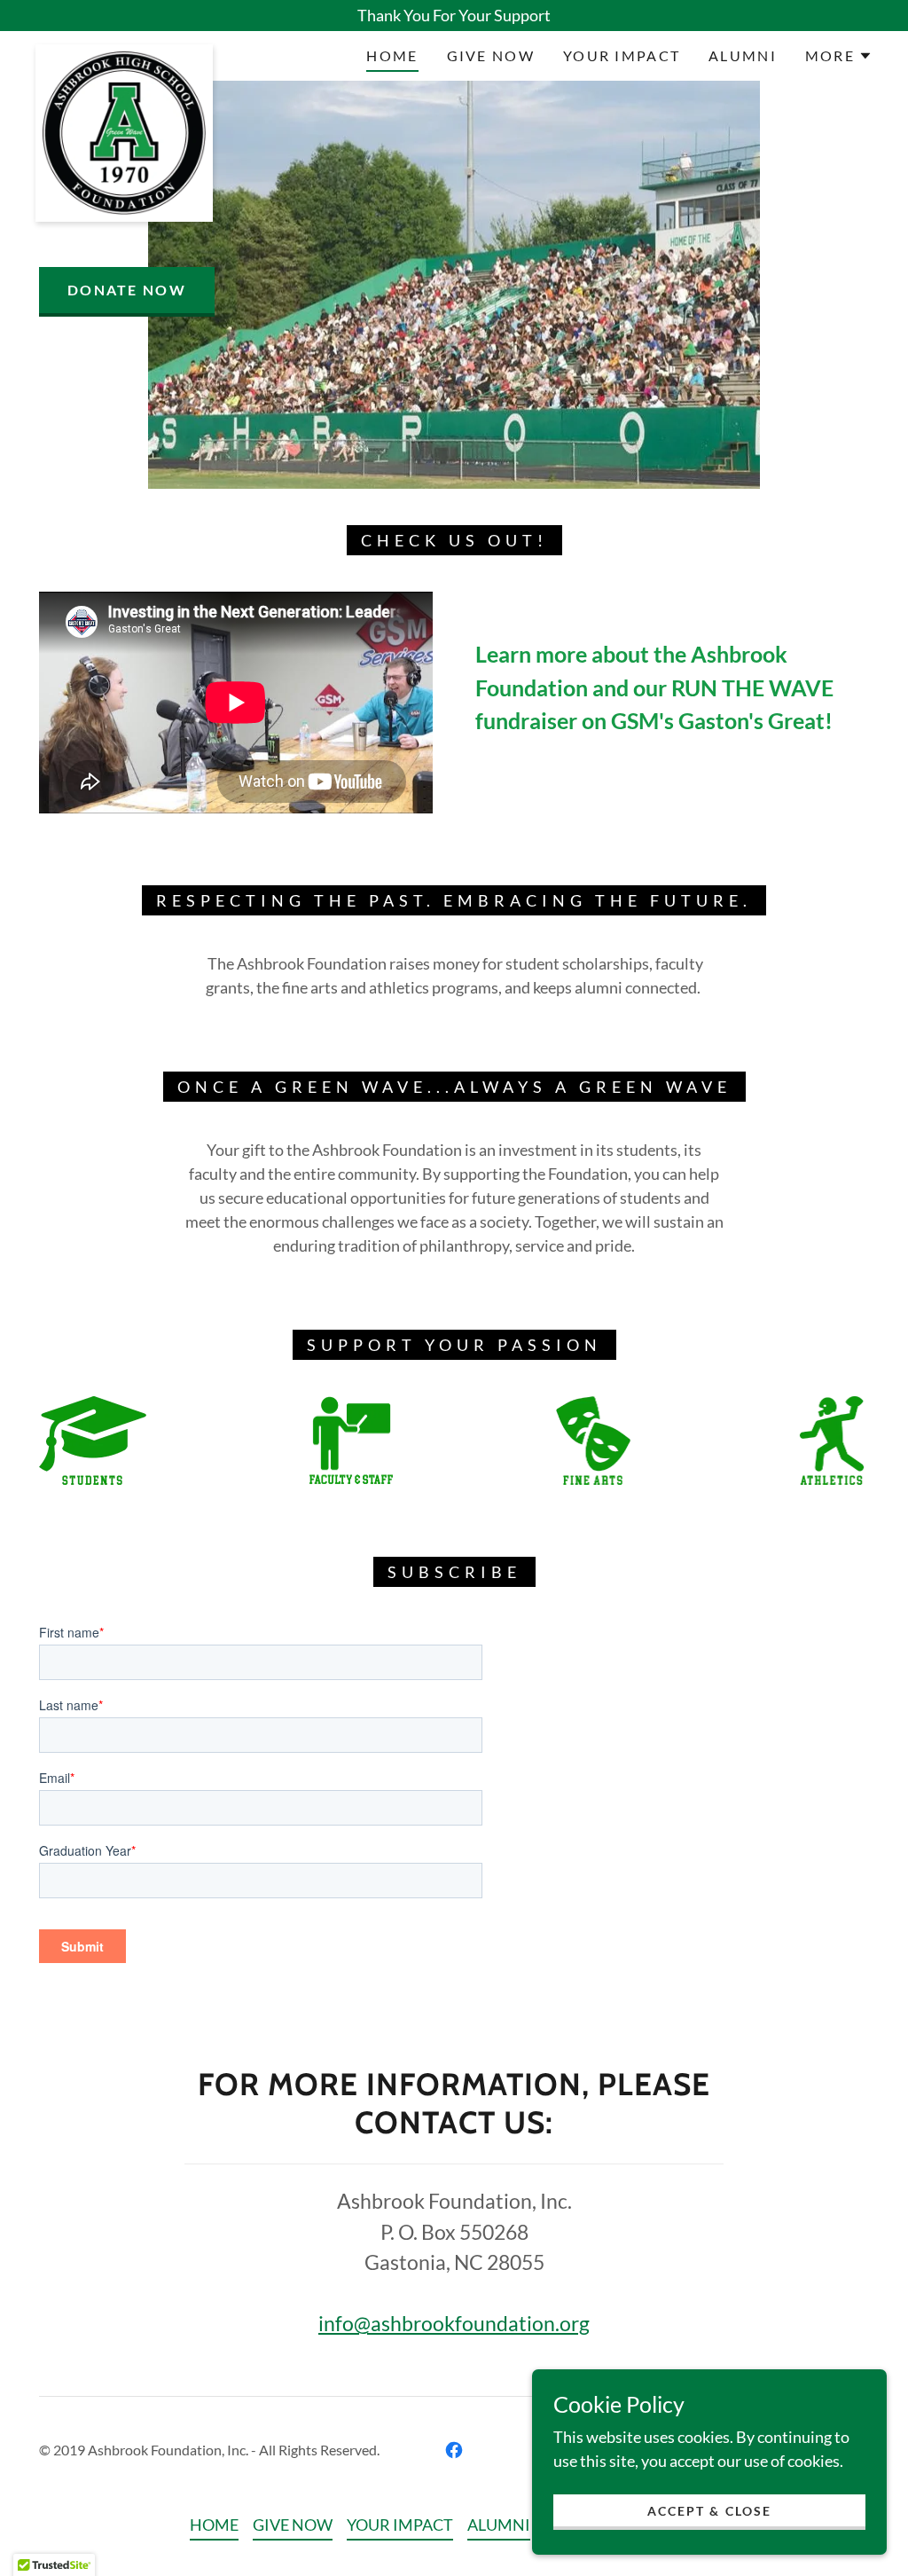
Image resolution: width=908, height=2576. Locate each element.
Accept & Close (709, 2511)
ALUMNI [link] (743, 55)
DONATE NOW (127, 290)
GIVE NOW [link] (491, 55)
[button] (839, 56)
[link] (124, 52)
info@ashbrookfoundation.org (454, 2323)
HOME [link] (392, 55)
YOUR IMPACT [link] (622, 55)
